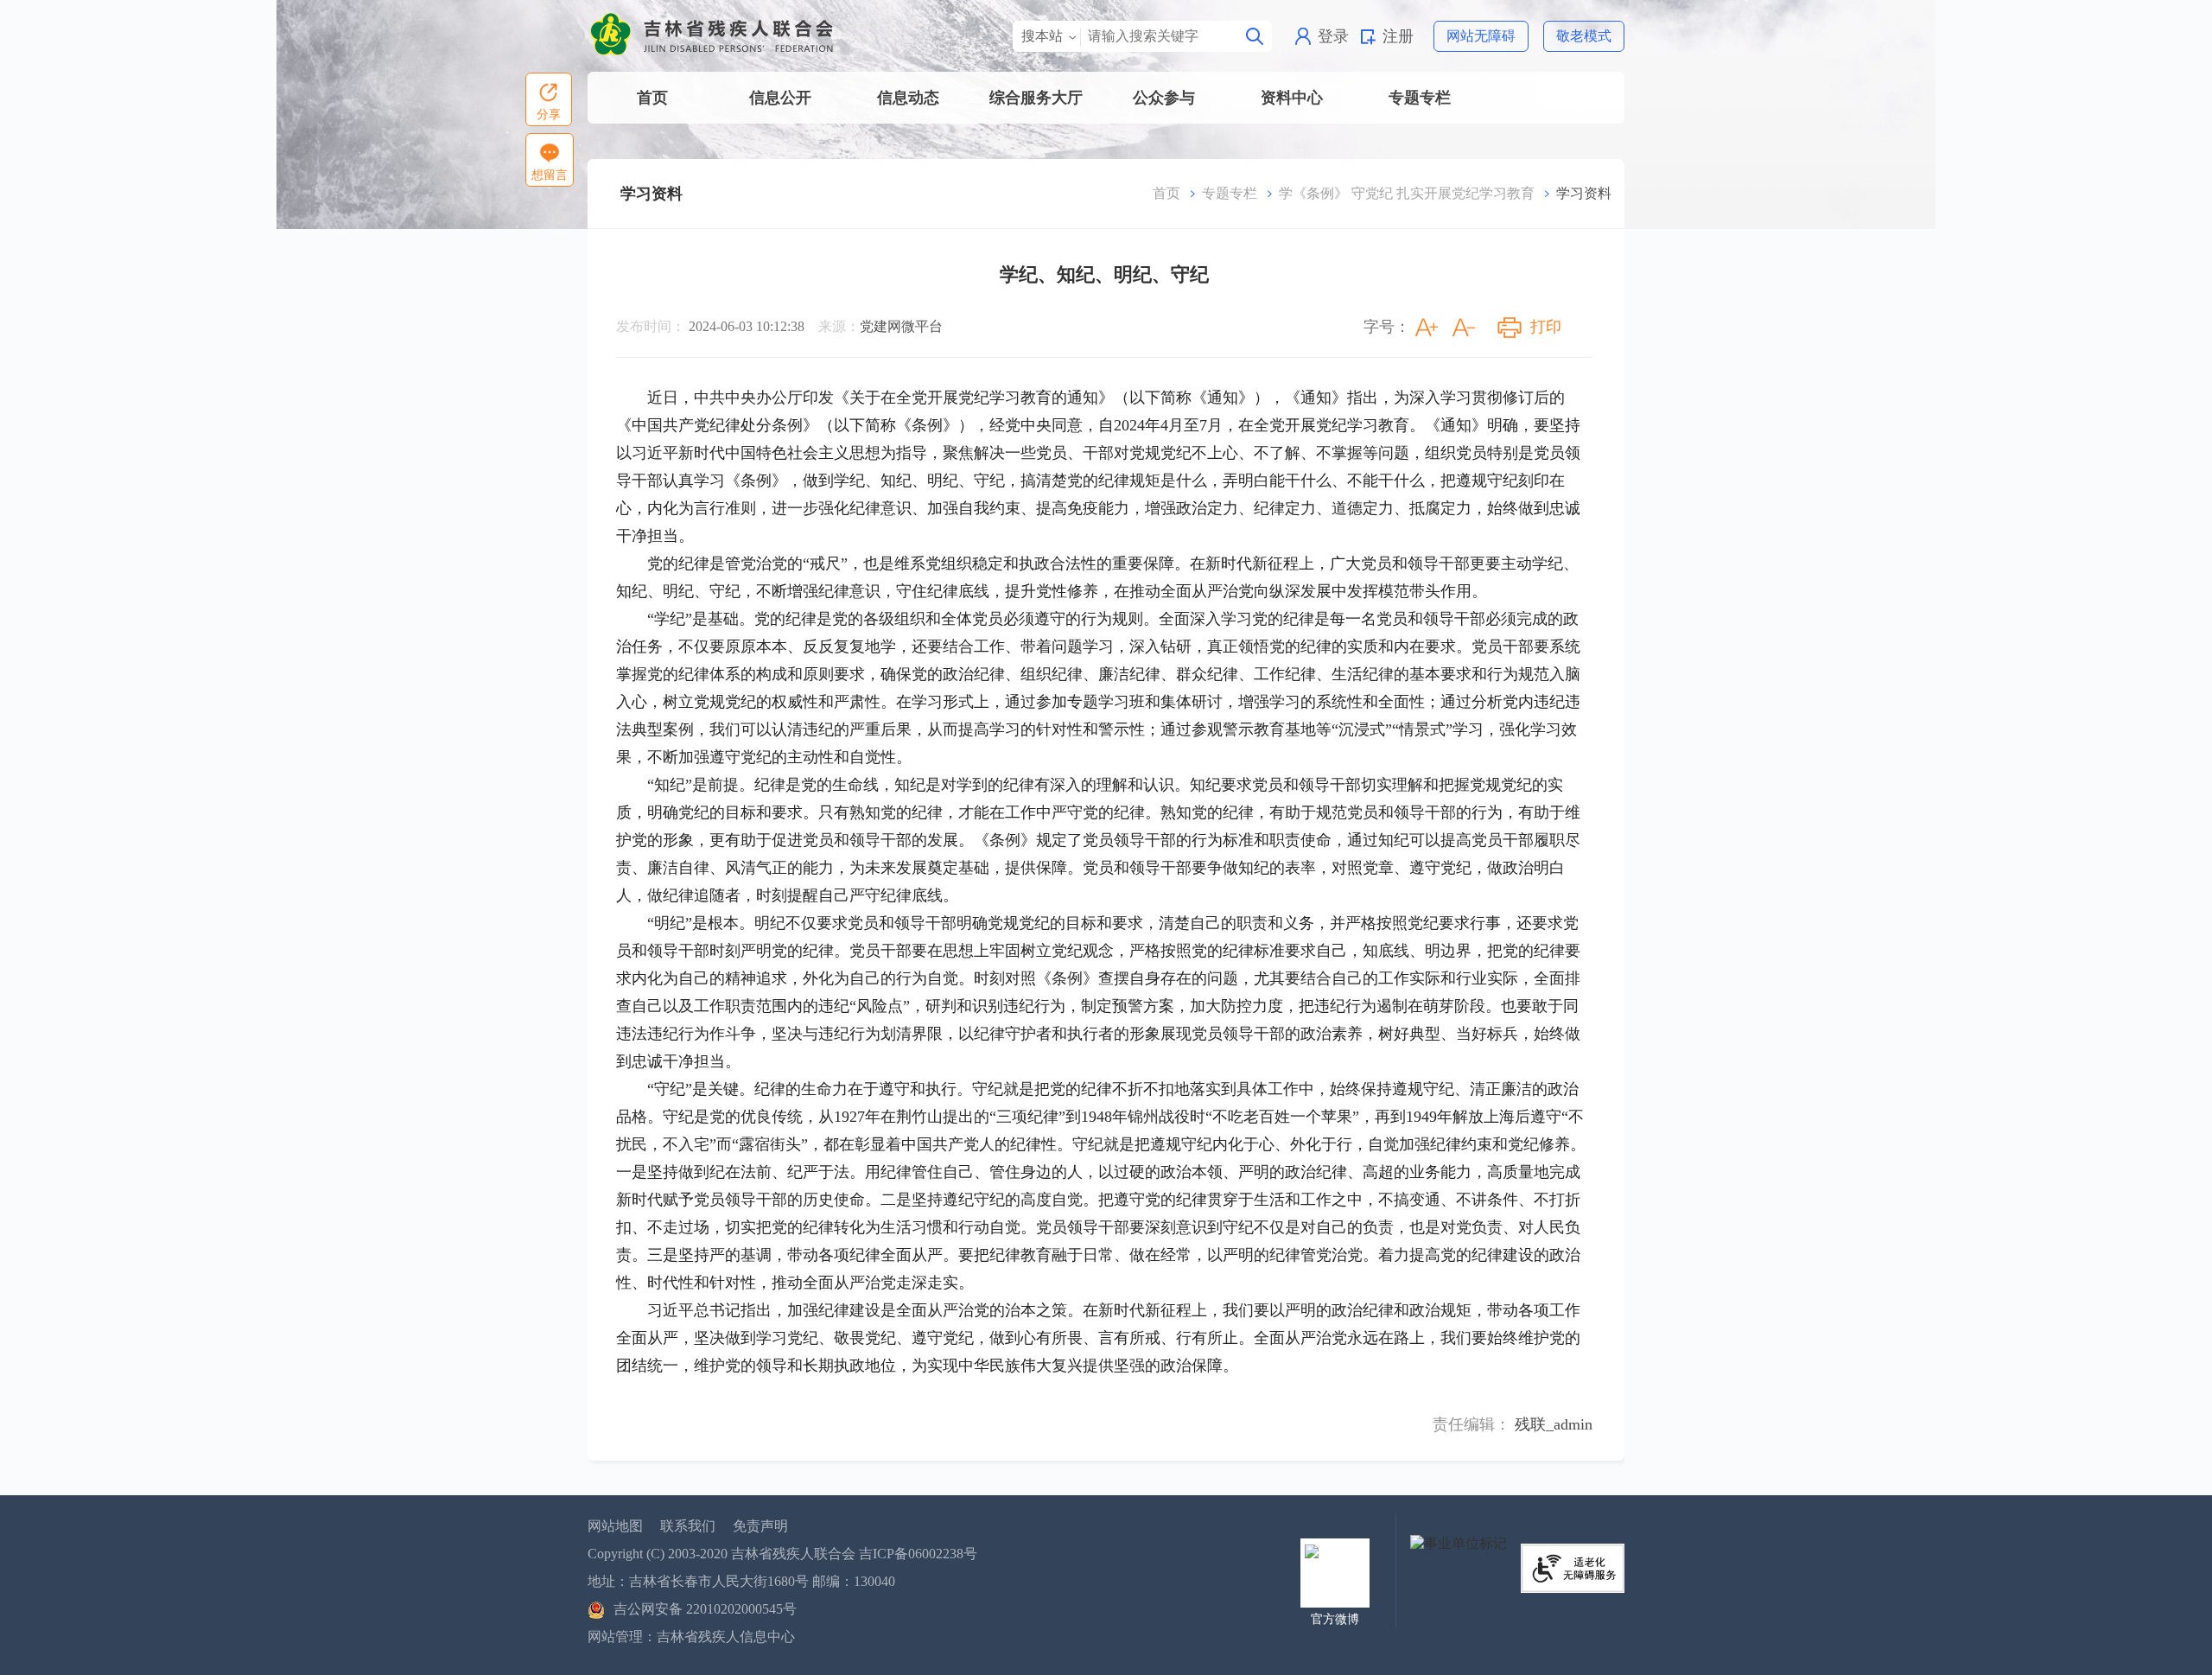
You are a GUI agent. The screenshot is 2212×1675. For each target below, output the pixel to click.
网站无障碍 (1481, 36)
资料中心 (1292, 98)
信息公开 (780, 98)
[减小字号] (1464, 328)
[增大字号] (1427, 328)
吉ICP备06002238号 (918, 1554)
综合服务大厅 (1036, 98)
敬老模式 (1584, 36)
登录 (1333, 36)
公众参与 (1164, 98)
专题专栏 (1420, 98)
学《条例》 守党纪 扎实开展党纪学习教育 (1407, 193)
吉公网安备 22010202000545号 (705, 1609)
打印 (1546, 327)
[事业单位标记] (1459, 1542)
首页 (652, 98)
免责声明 (760, 1526)
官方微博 (1335, 1619)
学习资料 (652, 194)
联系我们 (688, 1526)
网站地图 (615, 1526)
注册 (1398, 36)
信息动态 (908, 98)
